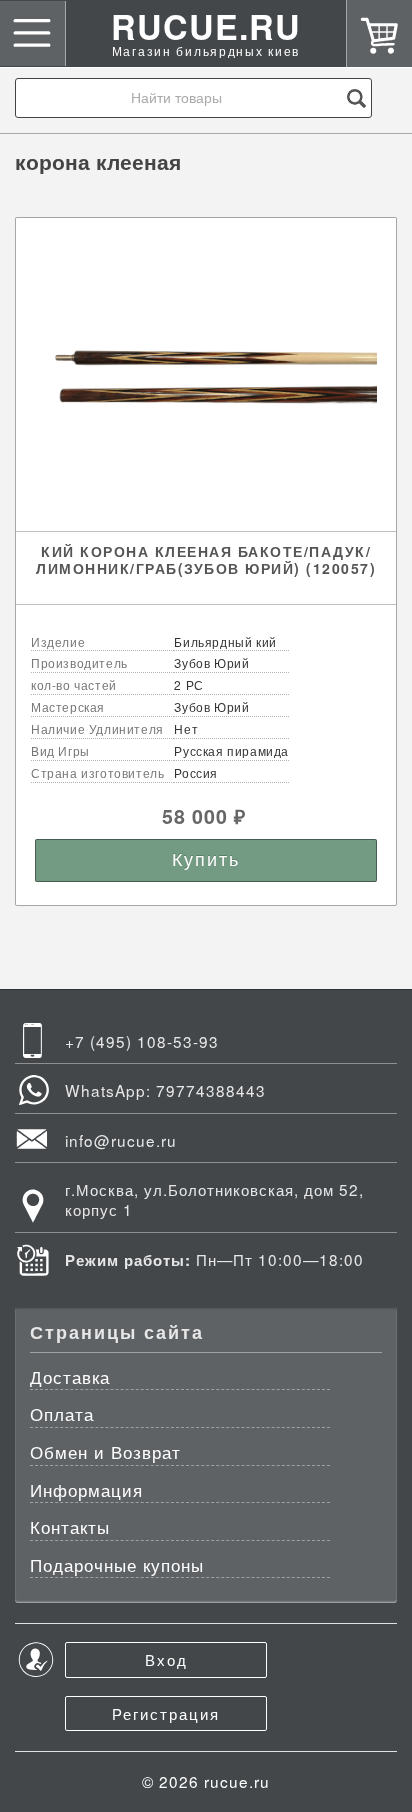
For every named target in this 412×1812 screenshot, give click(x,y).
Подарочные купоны (117, 1566)
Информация (86, 1491)
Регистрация (166, 1713)
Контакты (70, 1528)
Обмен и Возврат (105, 1453)
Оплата (62, 1415)
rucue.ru (237, 1781)
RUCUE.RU (206, 38)
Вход (166, 1659)
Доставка (70, 1378)
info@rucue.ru (121, 1140)
